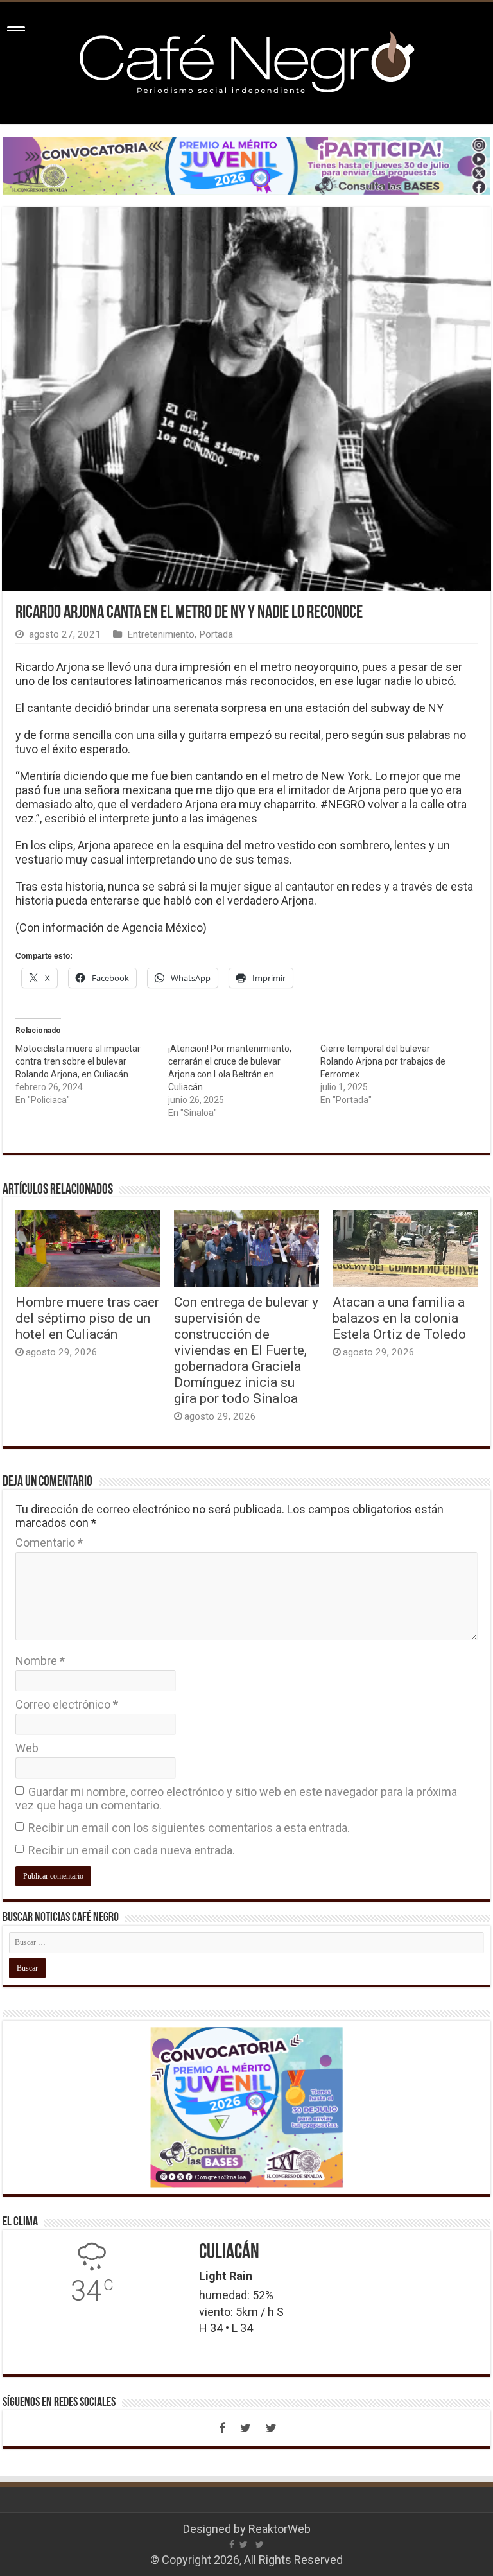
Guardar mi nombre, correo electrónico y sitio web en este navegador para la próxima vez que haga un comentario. (236, 1798)
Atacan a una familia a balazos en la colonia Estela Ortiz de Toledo (399, 1318)
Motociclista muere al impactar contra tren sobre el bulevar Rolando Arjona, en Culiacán (78, 1061)
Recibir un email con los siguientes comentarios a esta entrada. (189, 1828)
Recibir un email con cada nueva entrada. (132, 1850)
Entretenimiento (161, 634)
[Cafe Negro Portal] (246, 60)
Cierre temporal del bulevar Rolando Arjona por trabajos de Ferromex (383, 1061)
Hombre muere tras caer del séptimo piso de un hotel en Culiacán (87, 1318)
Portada (216, 634)
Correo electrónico (67, 1704)
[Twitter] (245, 2428)
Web (27, 1748)
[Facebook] (222, 2428)
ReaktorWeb (280, 2529)
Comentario (49, 1543)
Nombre (40, 1661)
